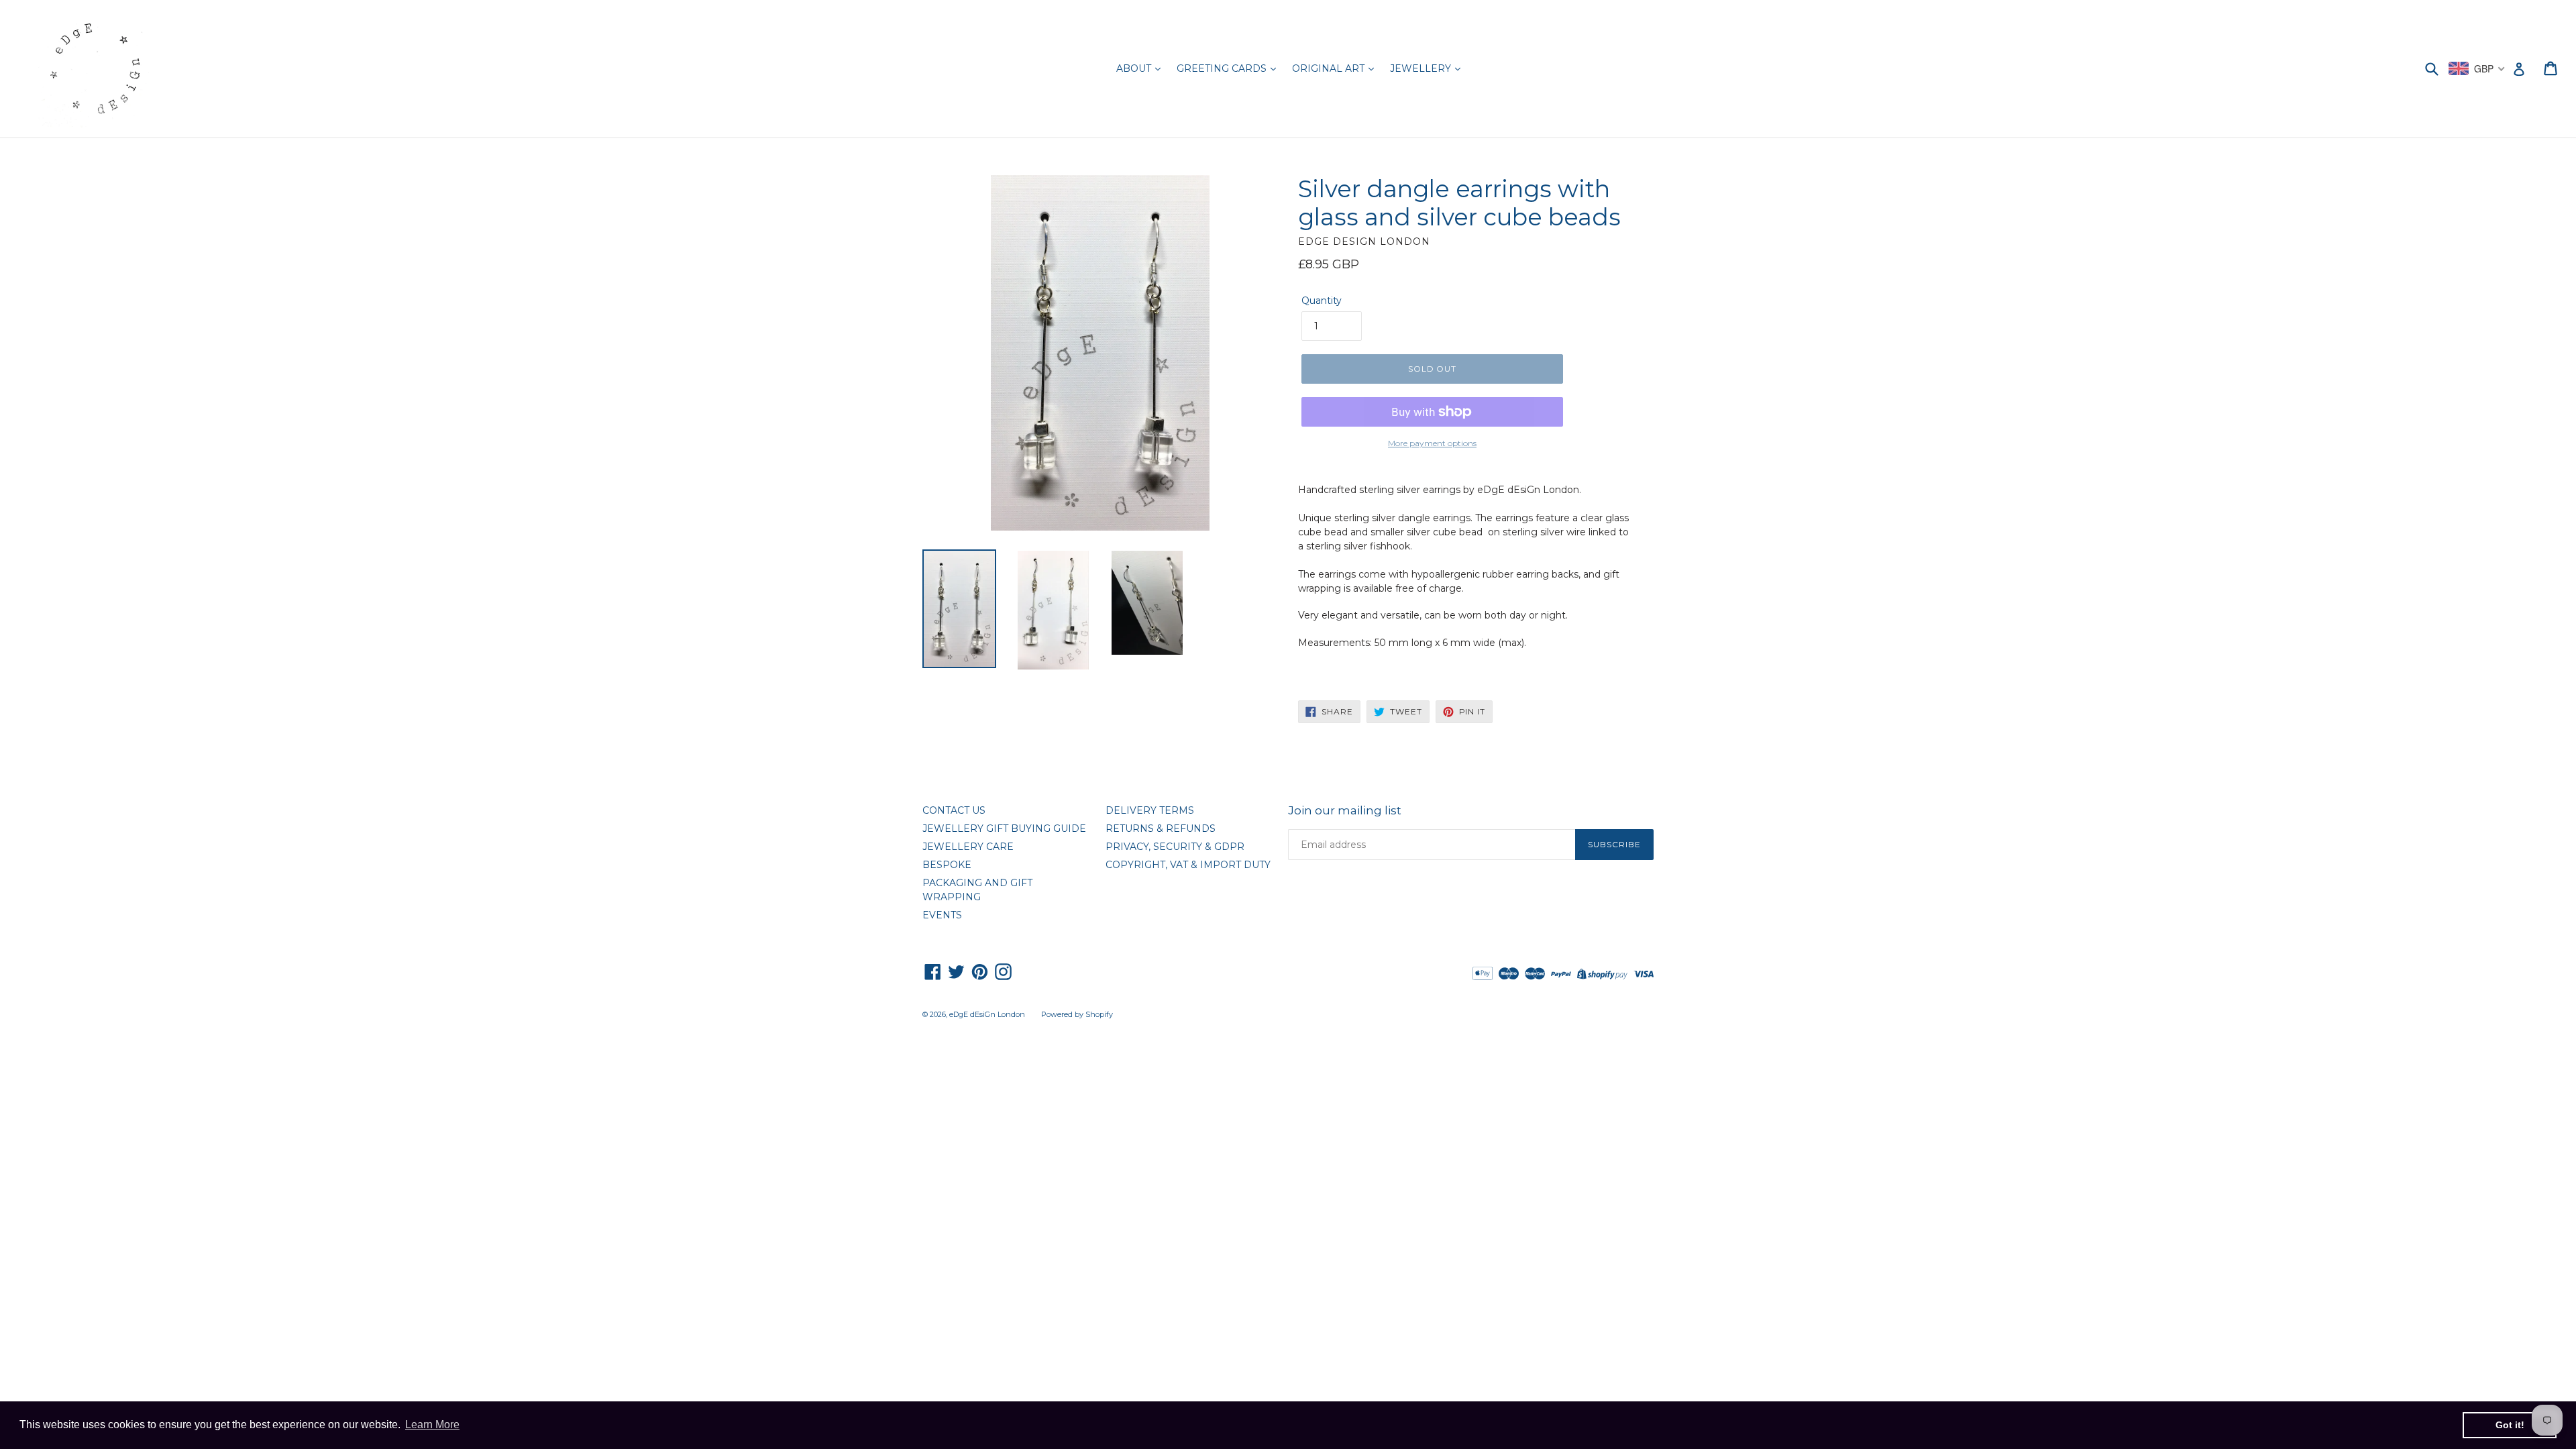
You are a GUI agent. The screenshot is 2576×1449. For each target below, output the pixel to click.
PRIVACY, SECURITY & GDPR (1175, 847)
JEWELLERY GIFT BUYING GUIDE (1004, 828)
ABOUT (1135, 68)
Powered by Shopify (1077, 1014)
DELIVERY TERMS (1150, 810)
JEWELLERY (1422, 68)
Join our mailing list (1345, 810)
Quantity (1322, 301)
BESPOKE (947, 865)
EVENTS (942, 915)
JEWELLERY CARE (968, 847)
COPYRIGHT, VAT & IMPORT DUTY (1188, 865)
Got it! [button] (2510, 1425)
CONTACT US (954, 810)
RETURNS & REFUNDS (1161, 828)
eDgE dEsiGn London (987, 1014)
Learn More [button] (432, 1425)
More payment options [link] (1432, 443)
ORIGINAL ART (1330, 68)
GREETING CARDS (1223, 68)
